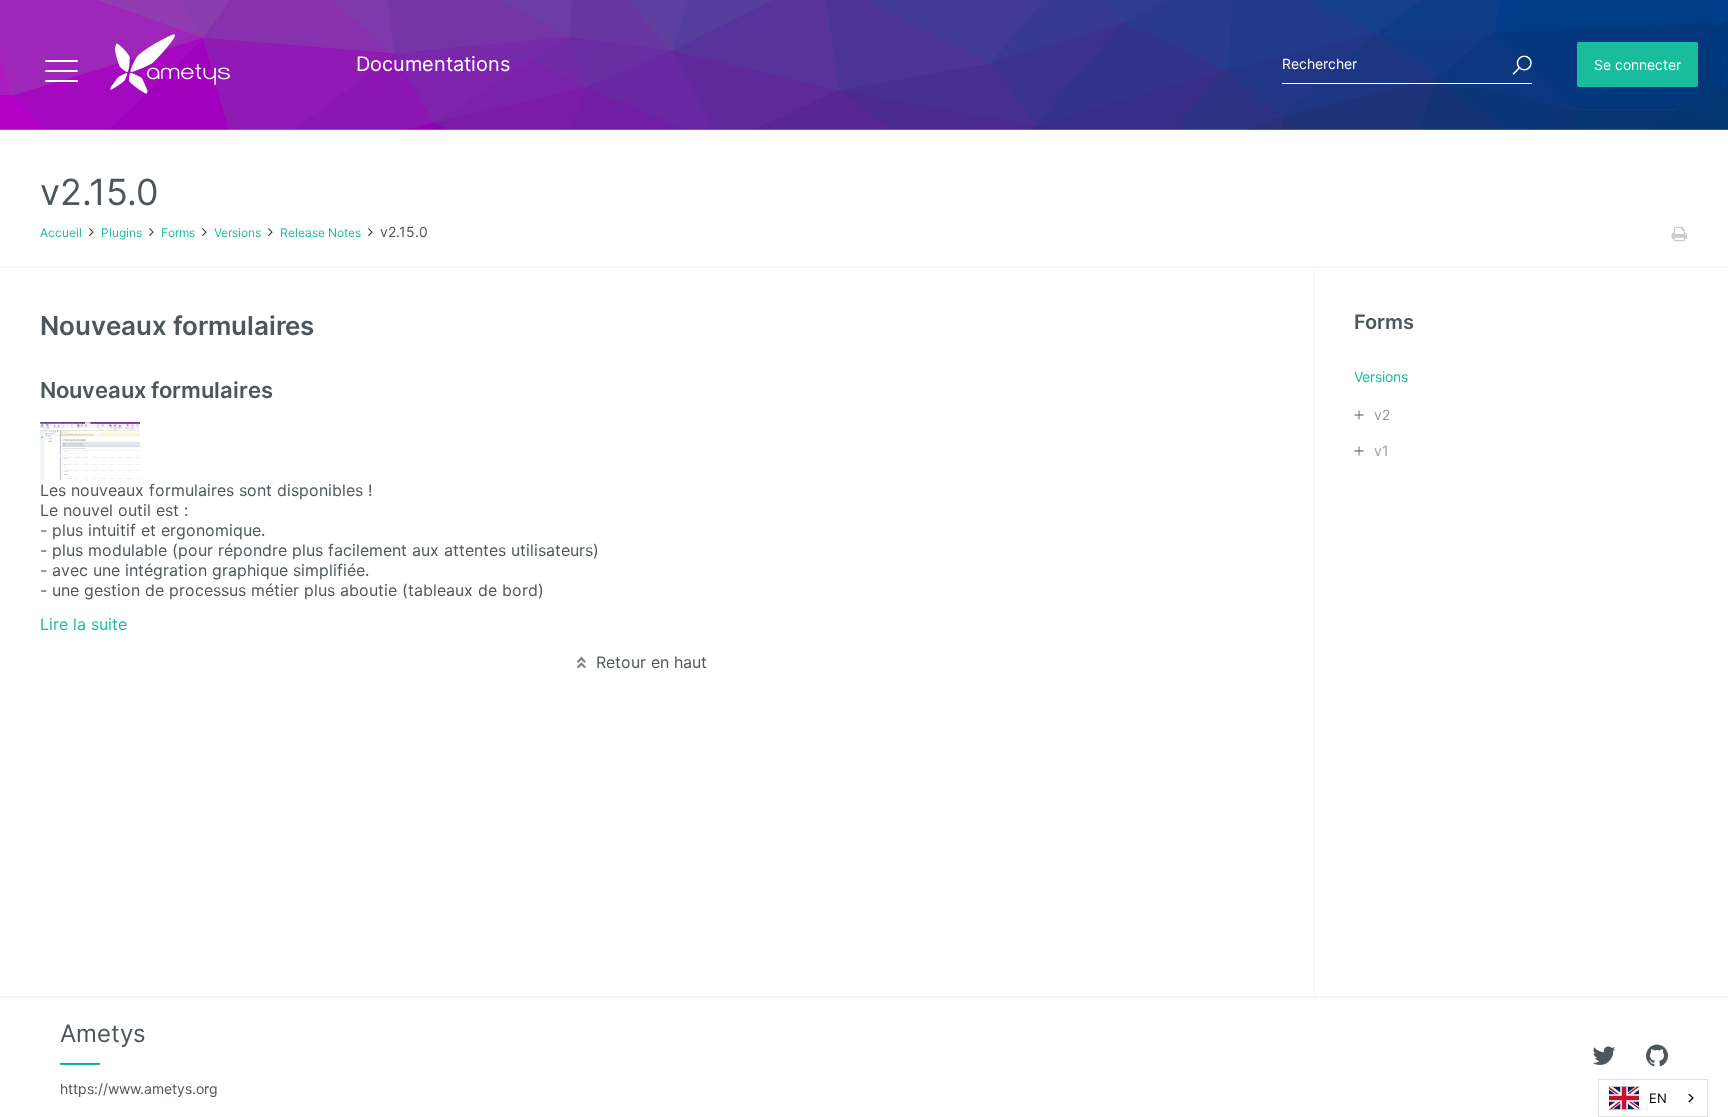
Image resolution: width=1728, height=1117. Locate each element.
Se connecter (1637, 64)
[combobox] (1653, 1098)
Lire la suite (83, 624)
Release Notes (320, 232)
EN (1658, 1098)
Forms (178, 232)
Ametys (139, 1058)
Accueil (61, 232)
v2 (1382, 414)
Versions (237, 232)
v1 (1381, 450)
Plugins (121, 232)
